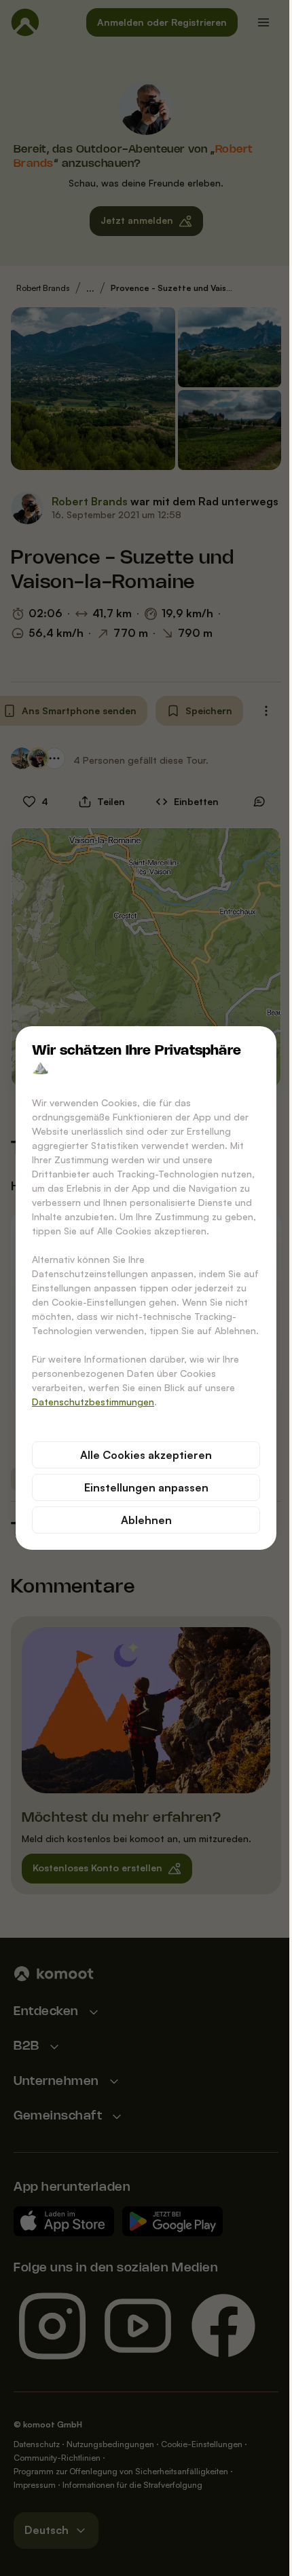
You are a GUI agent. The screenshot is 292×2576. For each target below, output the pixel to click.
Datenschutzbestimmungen (88, 1402)
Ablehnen (141, 1520)
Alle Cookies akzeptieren (141, 1455)
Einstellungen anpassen (141, 1487)
